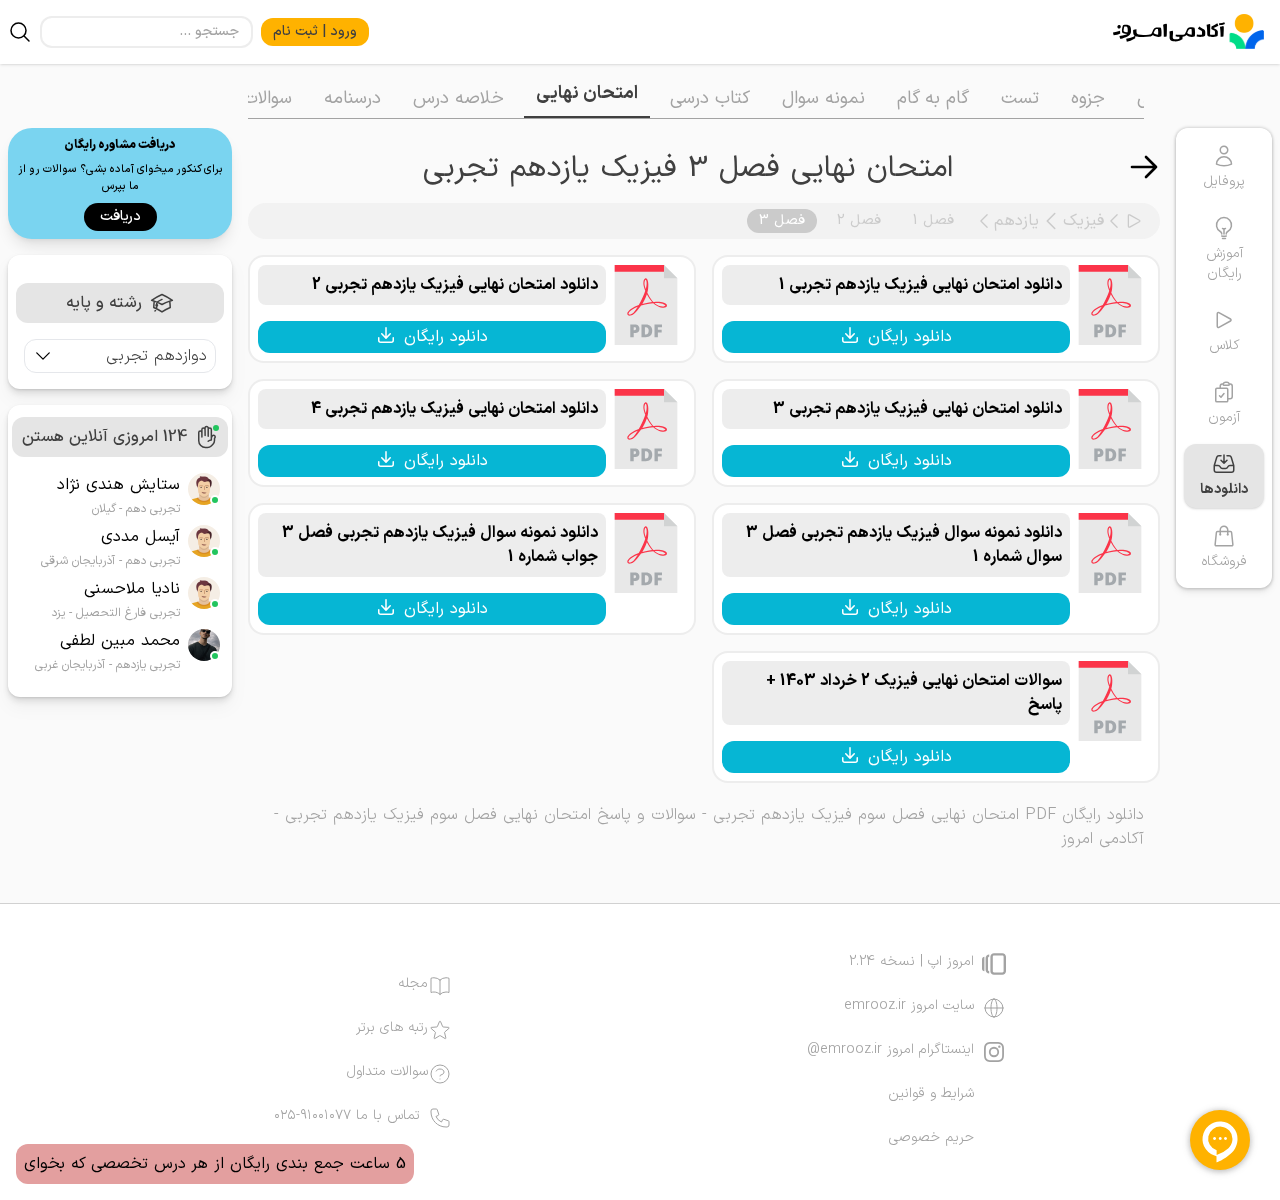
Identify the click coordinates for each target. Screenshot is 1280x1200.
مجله (413, 984)
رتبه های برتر (392, 1028)
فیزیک (1083, 221)
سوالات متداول (387, 1072)
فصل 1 (933, 220)
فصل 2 (859, 220)
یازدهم (1016, 221)
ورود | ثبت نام (315, 31)
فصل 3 (782, 220)
